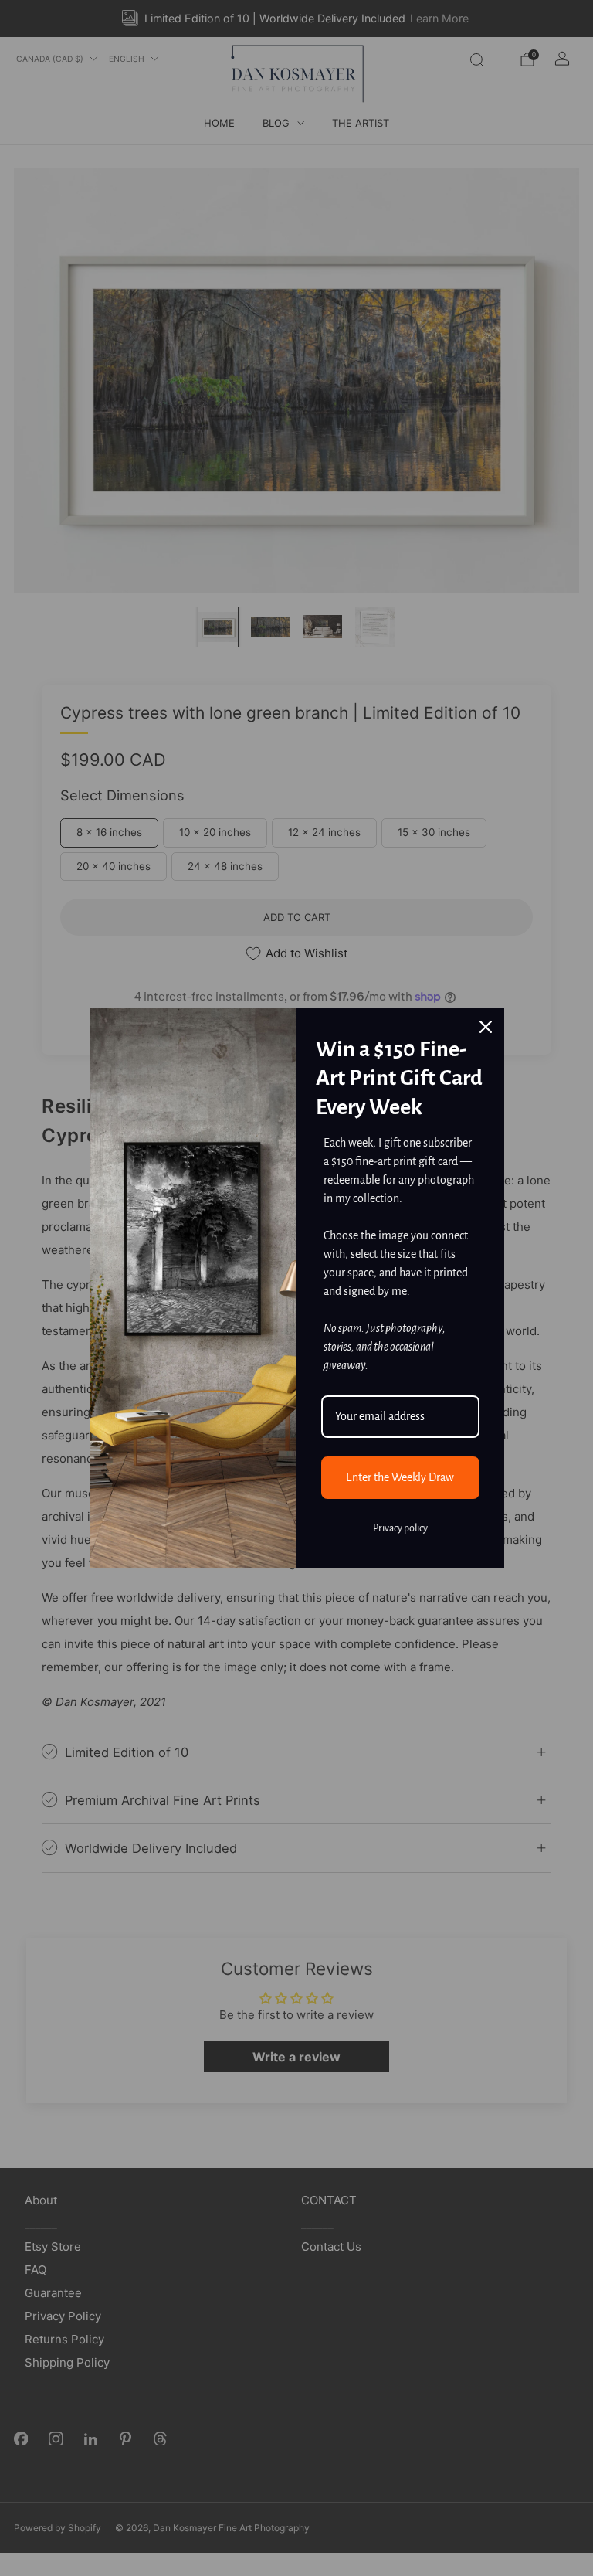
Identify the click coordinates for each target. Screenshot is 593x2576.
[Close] (486, 1027)
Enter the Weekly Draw (400, 1477)
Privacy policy (400, 1528)
